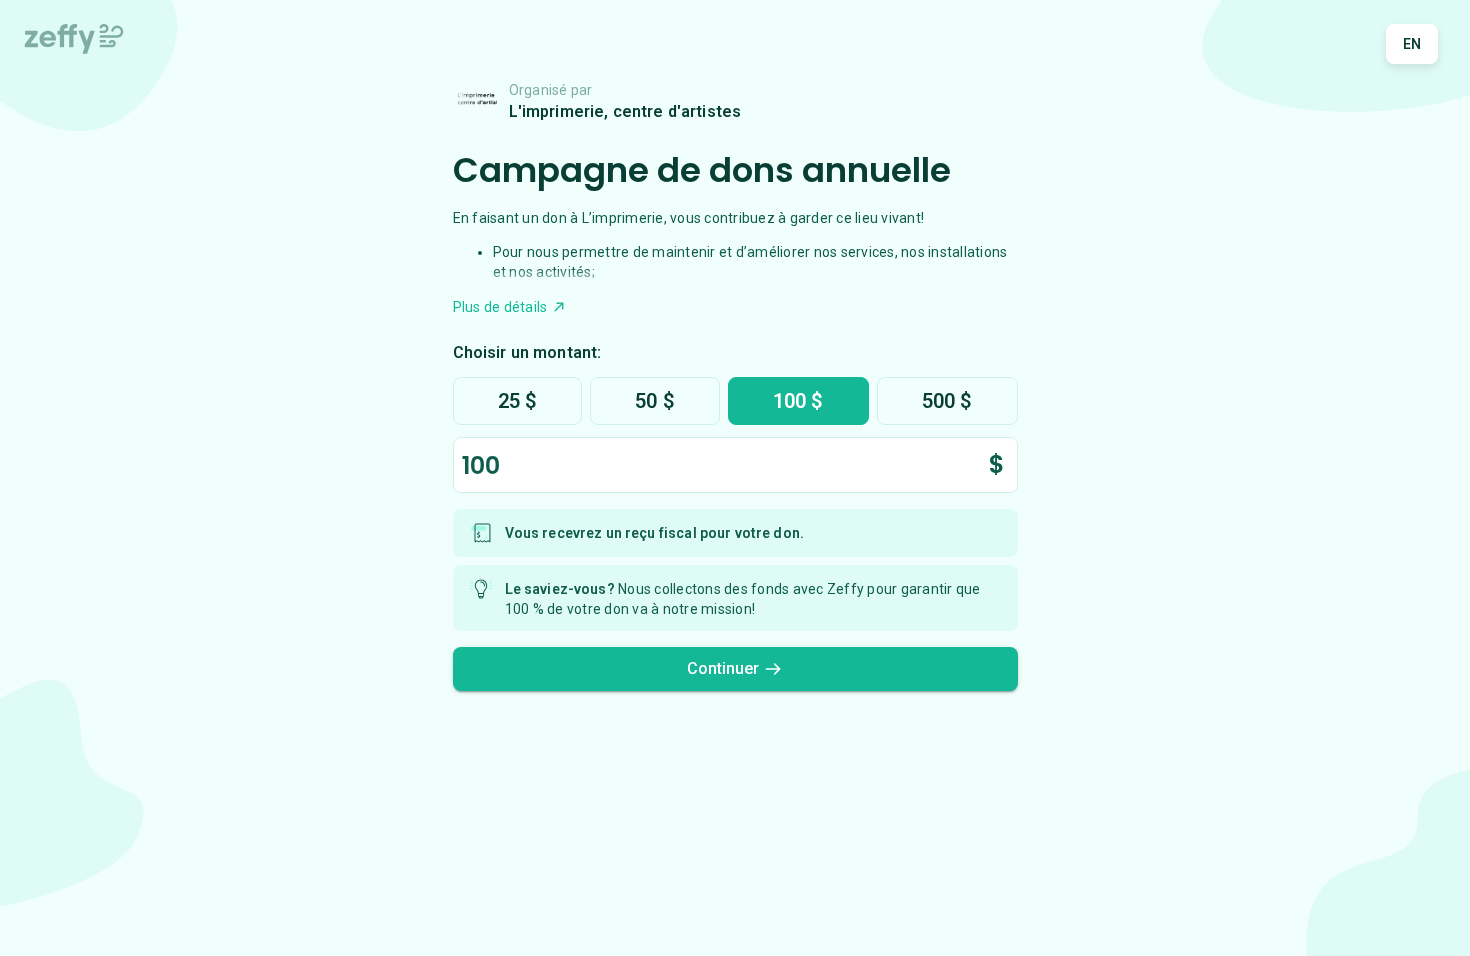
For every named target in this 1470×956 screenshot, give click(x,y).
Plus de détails (500, 307)
